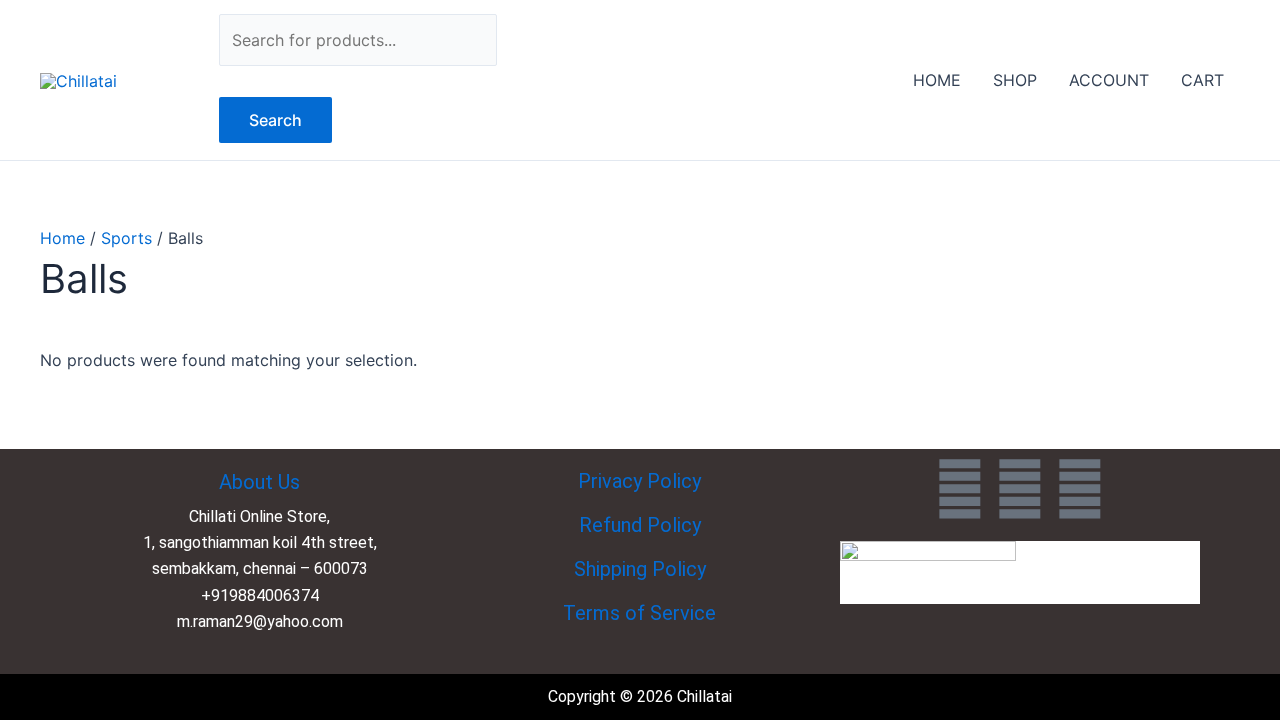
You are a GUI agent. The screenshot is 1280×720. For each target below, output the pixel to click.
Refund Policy (640, 525)
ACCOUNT (1109, 80)
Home (62, 238)
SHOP (1015, 80)
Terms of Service (639, 613)
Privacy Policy (639, 481)
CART (1202, 80)
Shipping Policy (640, 569)
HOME (937, 80)
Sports (126, 238)
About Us (259, 482)
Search (275, 120)
